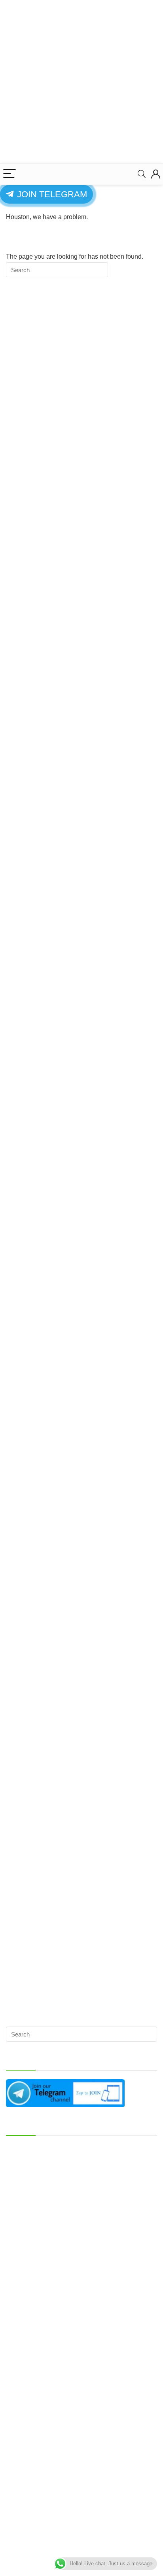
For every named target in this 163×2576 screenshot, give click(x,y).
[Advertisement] (81, 82)
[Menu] (9, 174)
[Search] (142, 174)
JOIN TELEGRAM (51, 194)
